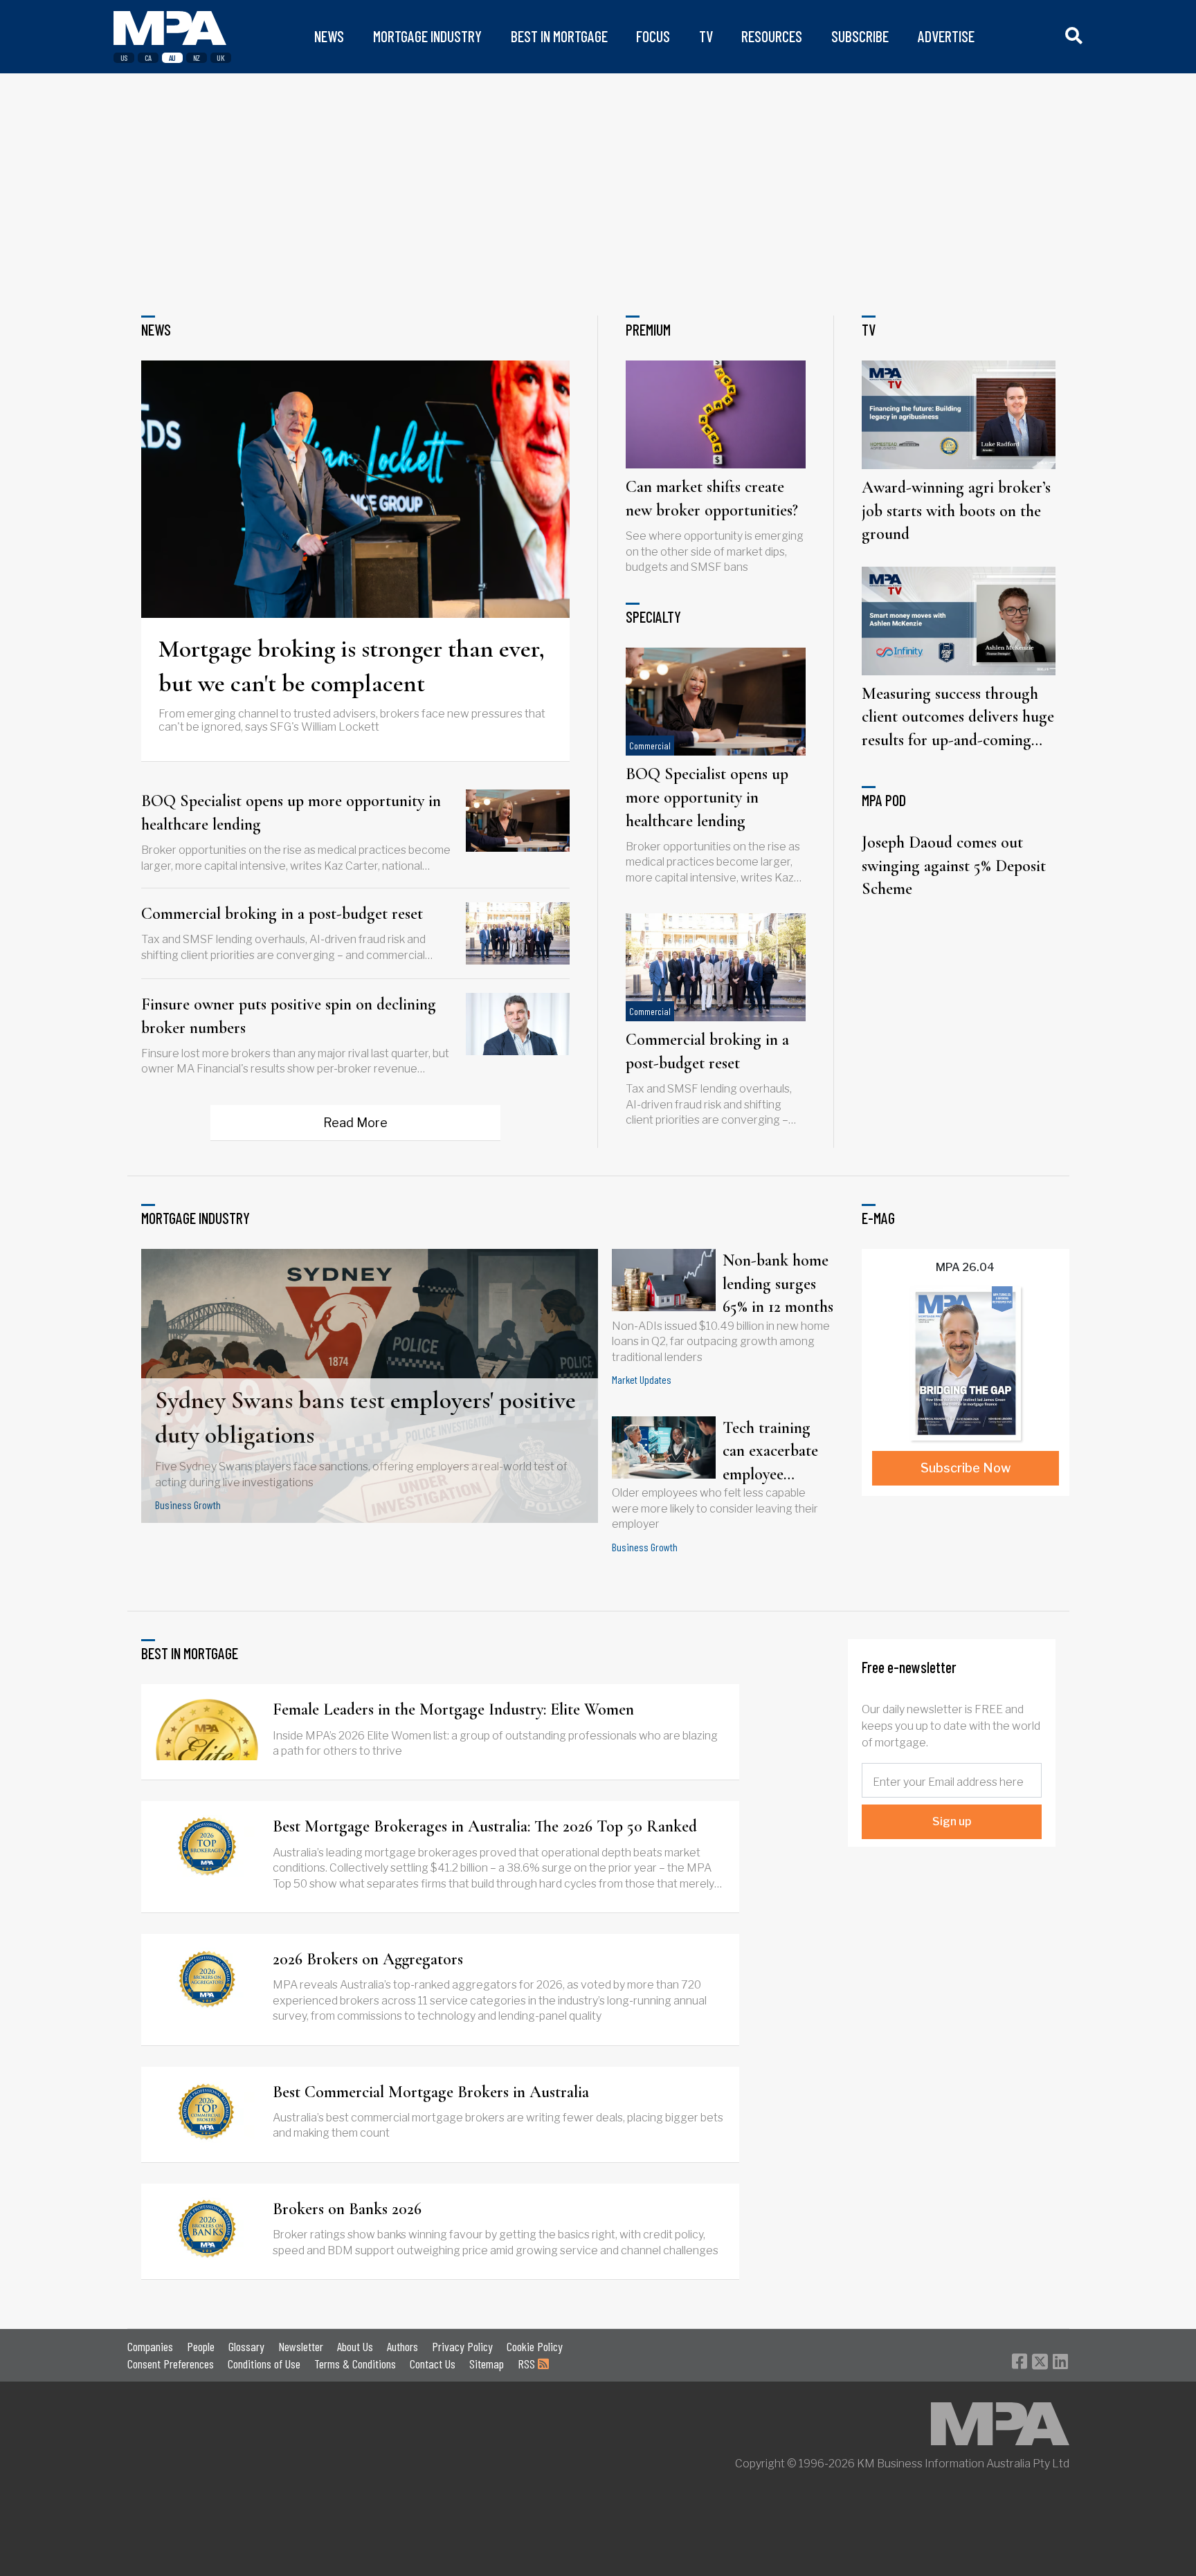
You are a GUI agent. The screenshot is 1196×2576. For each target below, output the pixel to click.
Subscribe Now (966, 1468)
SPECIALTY (653, 616)
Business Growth (188, 1505)
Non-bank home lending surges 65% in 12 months (778, 1284)
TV (706, 36)
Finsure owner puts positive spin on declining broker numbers (289, 1016)
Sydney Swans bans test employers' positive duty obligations (365, 1417)
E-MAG (878, 1218)
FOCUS (653, 36)
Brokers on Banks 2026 (347, 2209)
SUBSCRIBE (860, 36)
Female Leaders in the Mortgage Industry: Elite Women (453, 1709)
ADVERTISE (946, 36)
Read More (355, 1123)
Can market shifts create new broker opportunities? (712, 499)
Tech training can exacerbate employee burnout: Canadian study (772, 1452)
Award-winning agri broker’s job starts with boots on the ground (956, 511)
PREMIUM (648, 329)
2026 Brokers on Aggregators (368, 1959)
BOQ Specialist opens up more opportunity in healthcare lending (291, 813)
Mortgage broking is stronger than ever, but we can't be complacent (352, 666)
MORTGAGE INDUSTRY (427, 36)
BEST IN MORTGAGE (559, 36)
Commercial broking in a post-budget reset (282, 914)
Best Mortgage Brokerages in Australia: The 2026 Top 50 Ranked (485, 1826)
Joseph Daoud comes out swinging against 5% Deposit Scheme (954, 866)
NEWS (329, 36)
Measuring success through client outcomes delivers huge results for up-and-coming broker (958, 718)
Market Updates (642, 1379)
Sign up (952, 1821)
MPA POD (884, 800)
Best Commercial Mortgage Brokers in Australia (431, 2092)
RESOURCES (772, 36)
